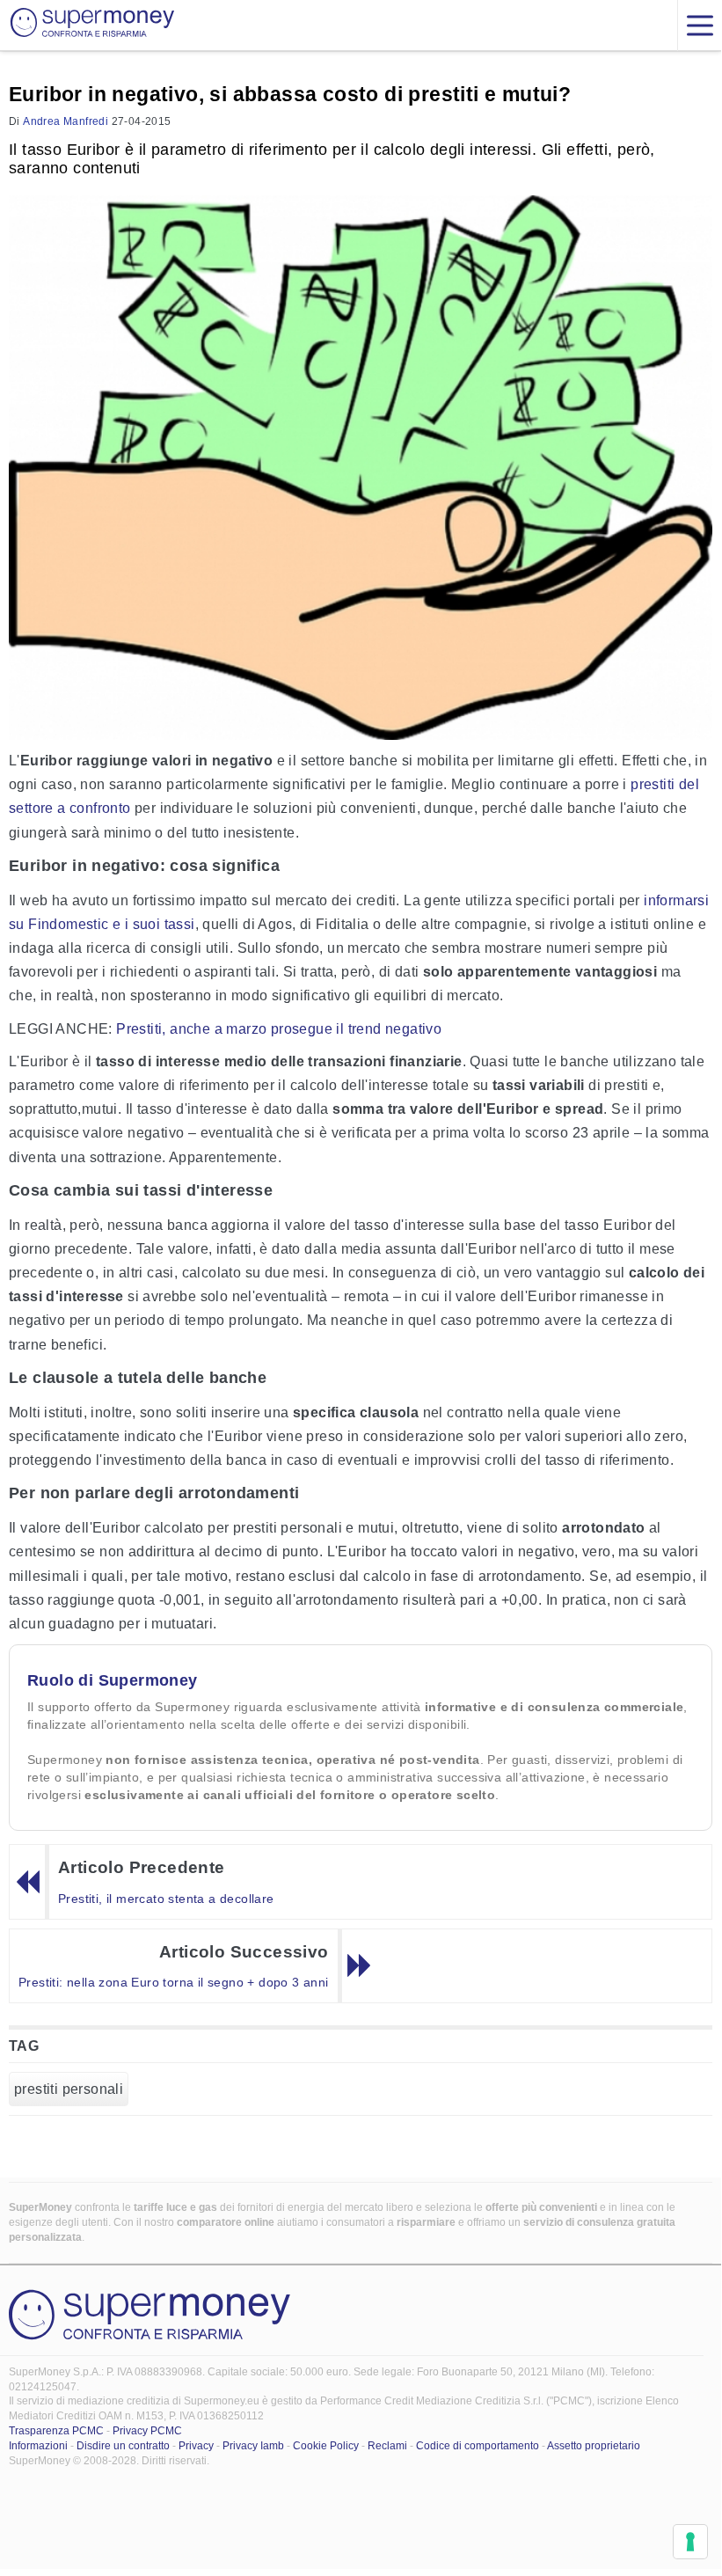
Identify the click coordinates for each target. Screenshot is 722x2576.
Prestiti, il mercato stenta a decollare (166, 1899)
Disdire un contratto (123, 2446)
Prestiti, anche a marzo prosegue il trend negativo (279, 1029)
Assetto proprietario (594, 2446)
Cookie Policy (326, 2446)
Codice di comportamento (478, 2446)
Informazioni (38, 2446)
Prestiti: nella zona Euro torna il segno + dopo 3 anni (174, 1982)
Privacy (196, 2446)
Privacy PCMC (147, 2431)
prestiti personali (69, 2089)
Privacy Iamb (253, 2446)
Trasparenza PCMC (56, 2431)
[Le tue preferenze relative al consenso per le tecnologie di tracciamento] (690, 2542)
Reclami (387, 2446)
